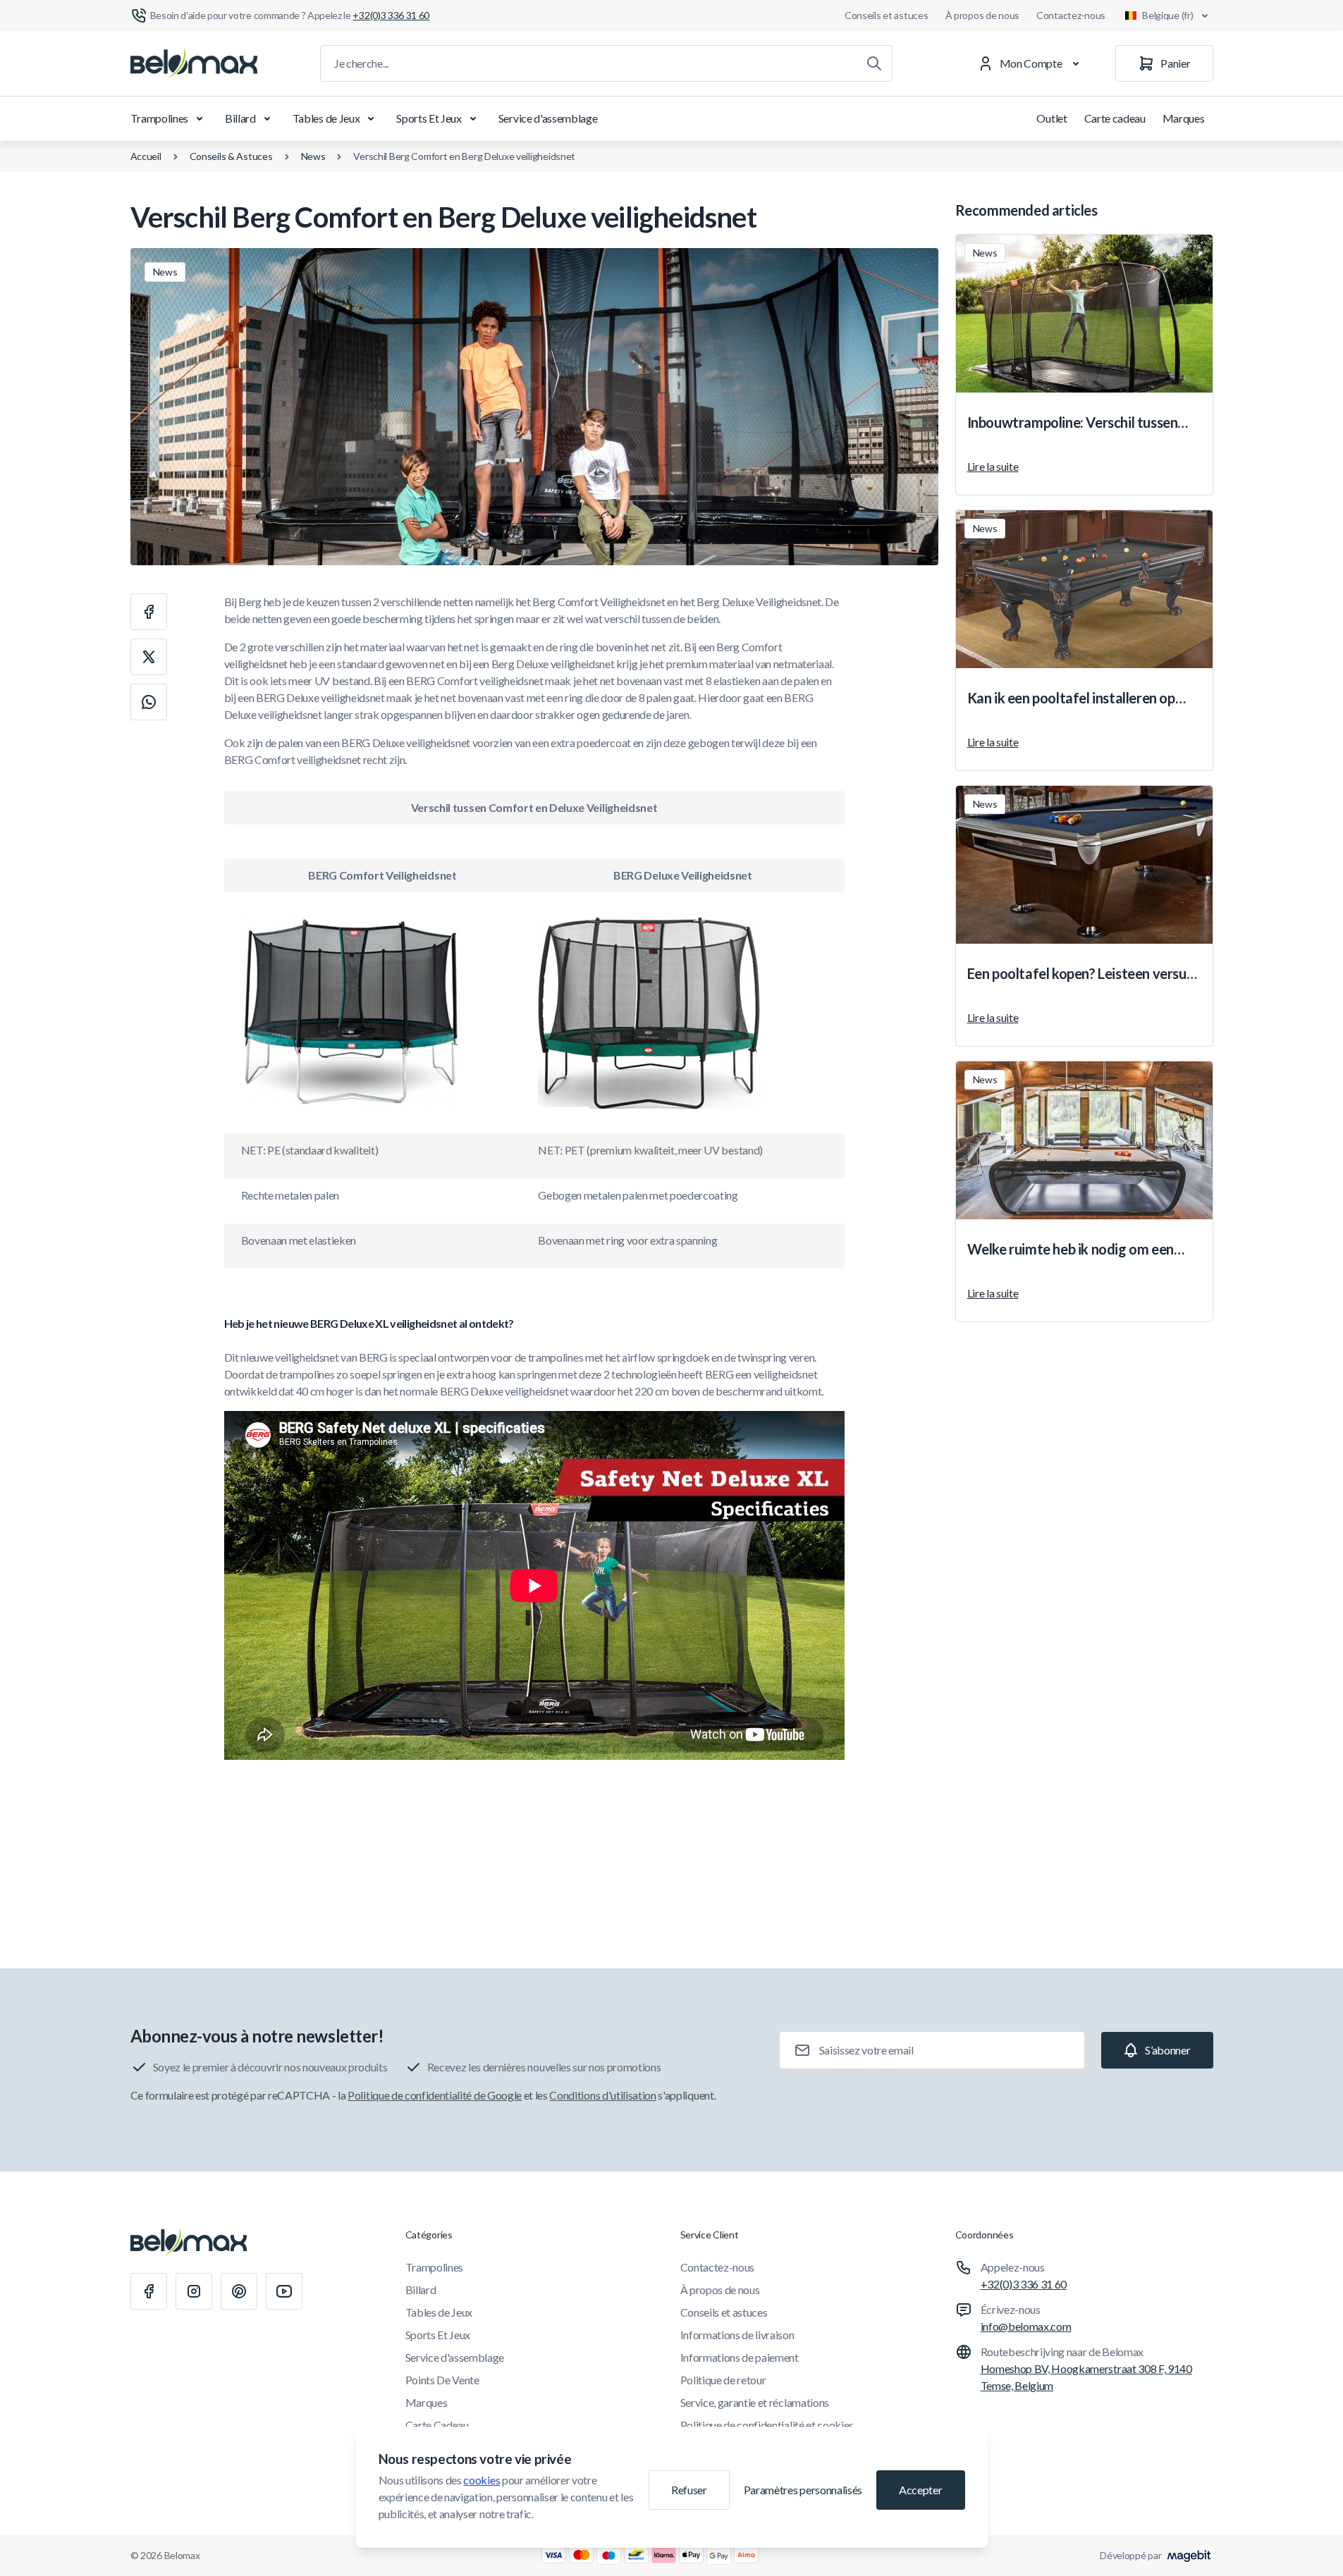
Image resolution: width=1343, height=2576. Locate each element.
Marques (1184, 118)
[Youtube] (284, 2291)
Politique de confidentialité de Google (435, 2095)
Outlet (1051, 118)
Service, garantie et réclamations (755, 2402)
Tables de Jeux (326, 118)
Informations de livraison (737, 2335)
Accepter (920, 2490)
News (313, 156)
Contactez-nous (1071, 15)
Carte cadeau (1115, 118)
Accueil (146, 156)
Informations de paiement (740, 2357)
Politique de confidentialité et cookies (767, 2425)
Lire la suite (993, 466)
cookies (482, 2480)
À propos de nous (983, 15)
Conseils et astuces (887, 15)
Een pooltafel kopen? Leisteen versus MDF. (1080, 974)
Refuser (689, 2490)
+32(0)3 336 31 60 (1024, 2284)
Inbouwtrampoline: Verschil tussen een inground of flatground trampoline (1073, 423)
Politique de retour (723, 2380)
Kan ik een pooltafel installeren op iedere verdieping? (1071, 698)
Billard (240, 118)
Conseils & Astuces (231, 156)
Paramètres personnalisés (803, 2490)
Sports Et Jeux (429, 118)
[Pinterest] (239, 2291)
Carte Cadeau (437, 2425)
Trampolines (159, 118)
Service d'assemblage (548, 118)
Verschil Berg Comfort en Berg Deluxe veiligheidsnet (464, 156)
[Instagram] (194, 2291)
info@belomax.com (1026, 2326)
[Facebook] (149, 2291)
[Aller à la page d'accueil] (194, 63)
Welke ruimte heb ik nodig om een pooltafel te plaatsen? (1071, 1250)
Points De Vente (442, 2380)
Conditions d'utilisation (602, 2095)
